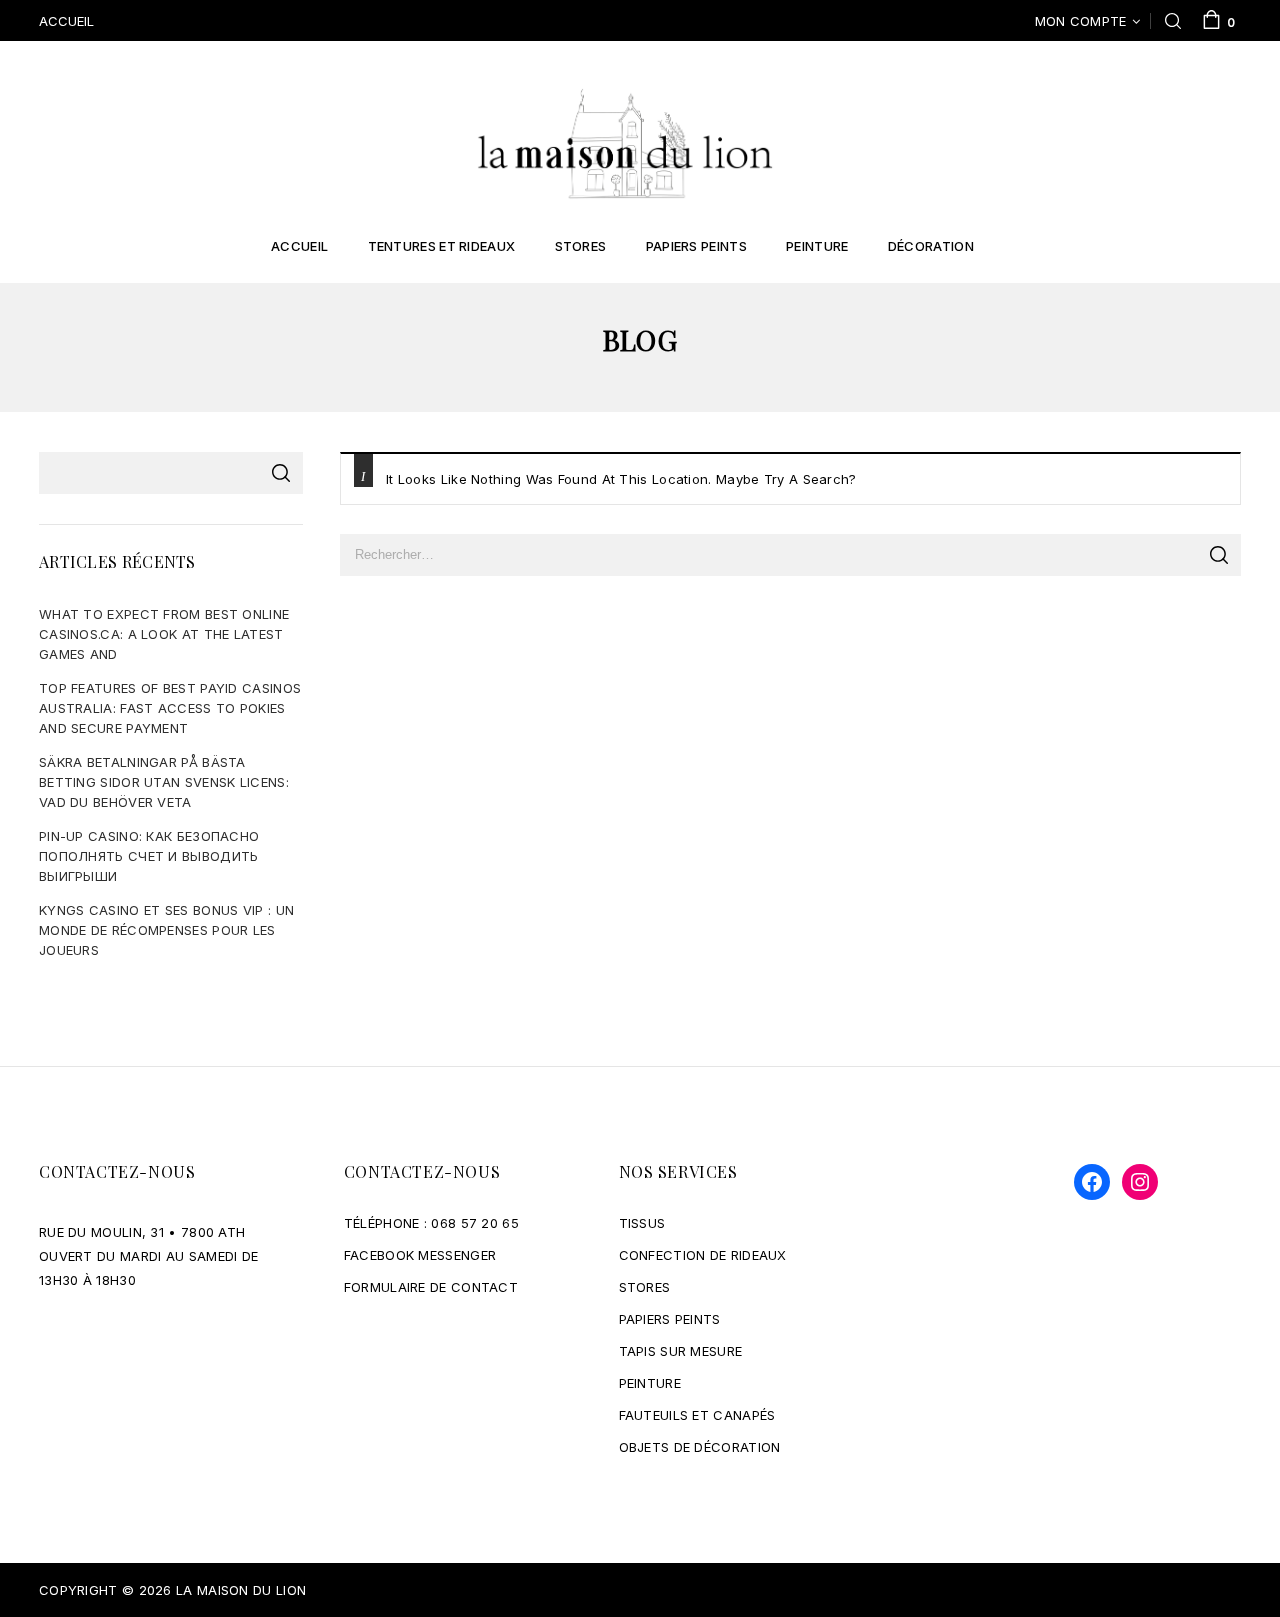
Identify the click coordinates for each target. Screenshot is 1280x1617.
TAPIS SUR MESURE (681, 1351)
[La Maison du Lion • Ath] (625, 142)
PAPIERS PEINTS (670, 1319)
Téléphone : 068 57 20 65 (431, 1223)
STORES (645, 1287)
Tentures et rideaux (442, 246)
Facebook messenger (420, 1255)
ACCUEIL (66, 21)
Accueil (299, 246)
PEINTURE (650, 1383)
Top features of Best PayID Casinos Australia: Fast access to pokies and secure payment (170, 708)
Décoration (931, 246)
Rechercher (280, 473)
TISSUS (642, 1223)
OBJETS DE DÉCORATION (700, 1447)
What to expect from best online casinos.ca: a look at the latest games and (164, 634)
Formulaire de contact (431, 1287)
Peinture (817, 246)
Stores (581, 246)
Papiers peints (696, 246)
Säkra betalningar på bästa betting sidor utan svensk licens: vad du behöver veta (164, 782)
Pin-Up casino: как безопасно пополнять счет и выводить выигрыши (149, 856)
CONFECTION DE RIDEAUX (703, 1255)
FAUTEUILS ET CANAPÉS (697, 1415)
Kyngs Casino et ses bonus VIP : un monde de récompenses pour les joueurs (166, 930)
